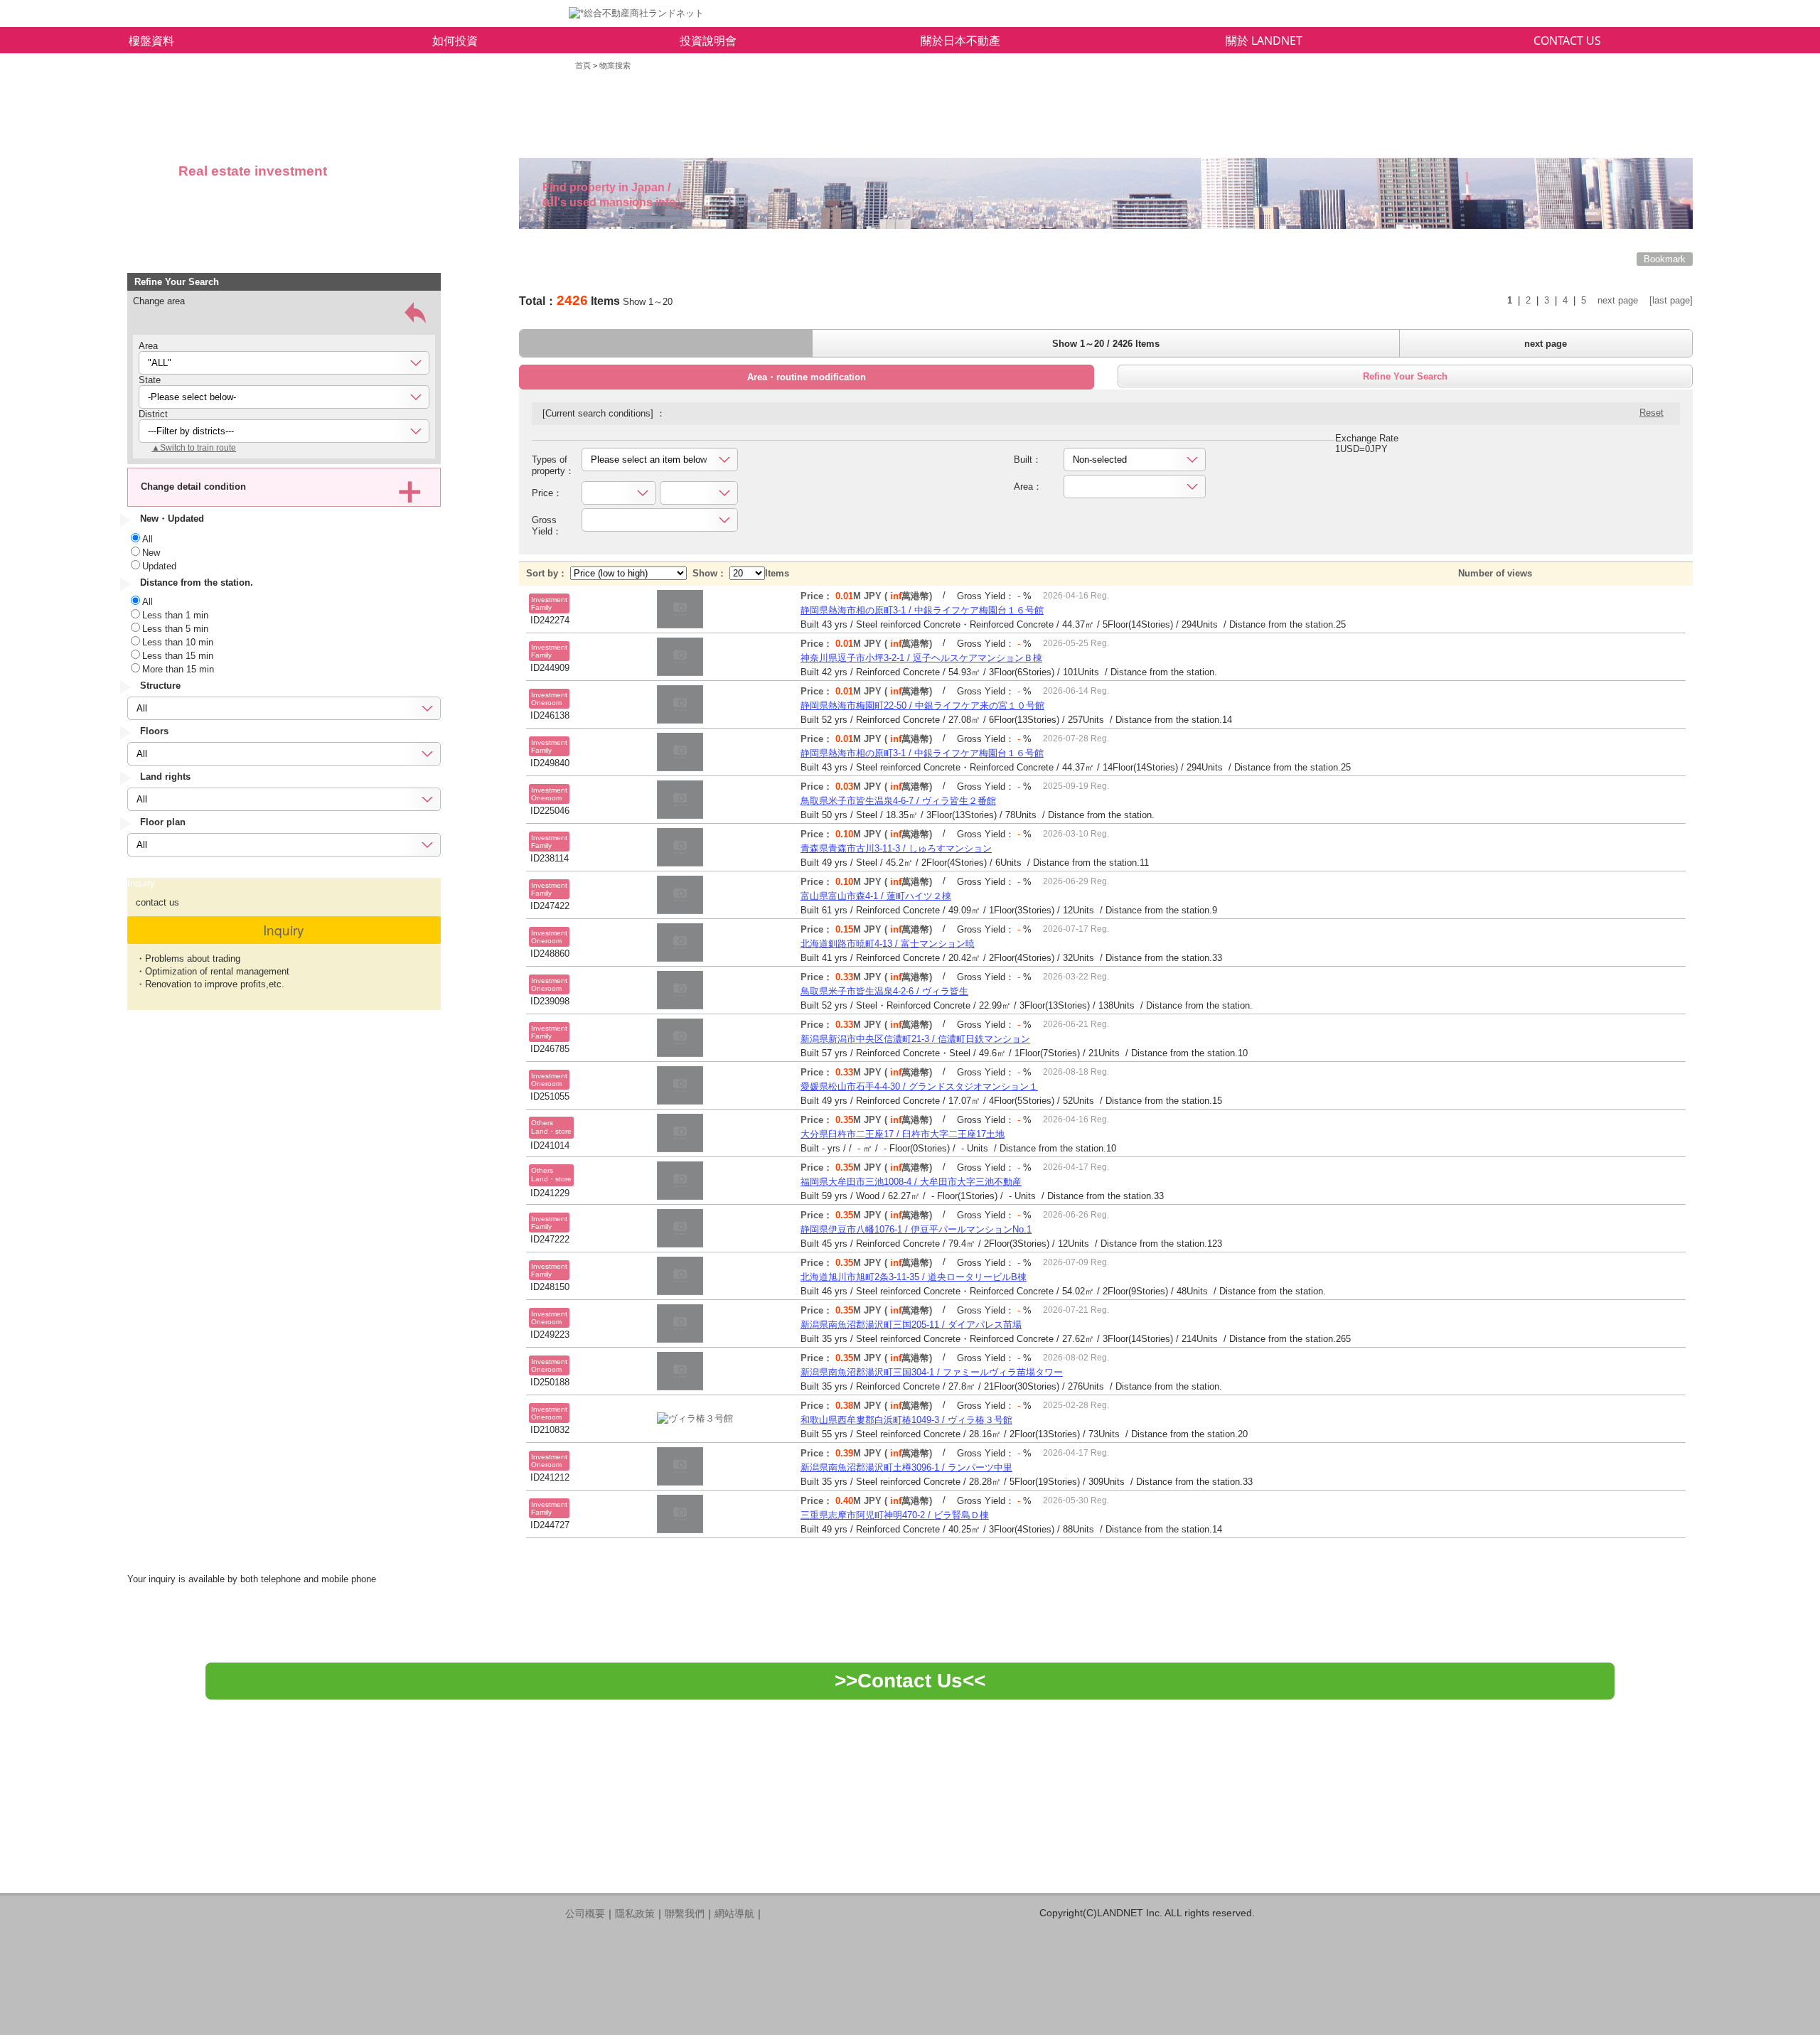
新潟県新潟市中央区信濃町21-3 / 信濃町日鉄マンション (915, 1039)
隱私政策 (635, 1913)
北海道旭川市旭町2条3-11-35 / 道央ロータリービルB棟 (914, 1277)
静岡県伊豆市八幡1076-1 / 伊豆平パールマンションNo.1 (916, 1229)
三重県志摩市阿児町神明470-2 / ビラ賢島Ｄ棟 (895, 1515)
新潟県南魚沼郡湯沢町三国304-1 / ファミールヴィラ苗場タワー (932, 1372)
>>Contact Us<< (910, 1681)
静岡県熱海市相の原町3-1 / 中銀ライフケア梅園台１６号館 (922, 610)
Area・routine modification (807, 377)
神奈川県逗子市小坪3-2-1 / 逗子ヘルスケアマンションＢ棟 (921, 658)
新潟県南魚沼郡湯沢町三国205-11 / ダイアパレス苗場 (911, 1325)
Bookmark (1665, 259)
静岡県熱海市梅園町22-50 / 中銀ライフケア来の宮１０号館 (922, 705)
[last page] (1671, 300)
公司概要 (585, 1913)
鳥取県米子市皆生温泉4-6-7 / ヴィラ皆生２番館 (898, 801)
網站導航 (734, 1913)
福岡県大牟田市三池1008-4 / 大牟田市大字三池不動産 (911, 1182)
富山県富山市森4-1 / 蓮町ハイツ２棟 (876, 896)
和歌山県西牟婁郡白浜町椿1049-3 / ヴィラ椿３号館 (906, 1420)
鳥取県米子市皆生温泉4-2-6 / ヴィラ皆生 (884, 991)
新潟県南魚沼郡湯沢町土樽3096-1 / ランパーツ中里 (906, 1467)
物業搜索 (615, 65)
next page (1618, 300)
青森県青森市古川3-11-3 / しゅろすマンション (896, 848)
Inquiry (284, 929)
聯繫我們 (685, 1913)
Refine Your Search (1405, 376)
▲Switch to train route (194, 448)
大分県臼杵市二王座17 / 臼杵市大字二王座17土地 (903, 1134)
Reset (1652, 413)
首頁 (583, 65)
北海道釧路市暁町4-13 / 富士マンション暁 (888, 944)
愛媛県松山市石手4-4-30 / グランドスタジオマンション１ (919, 1086)
